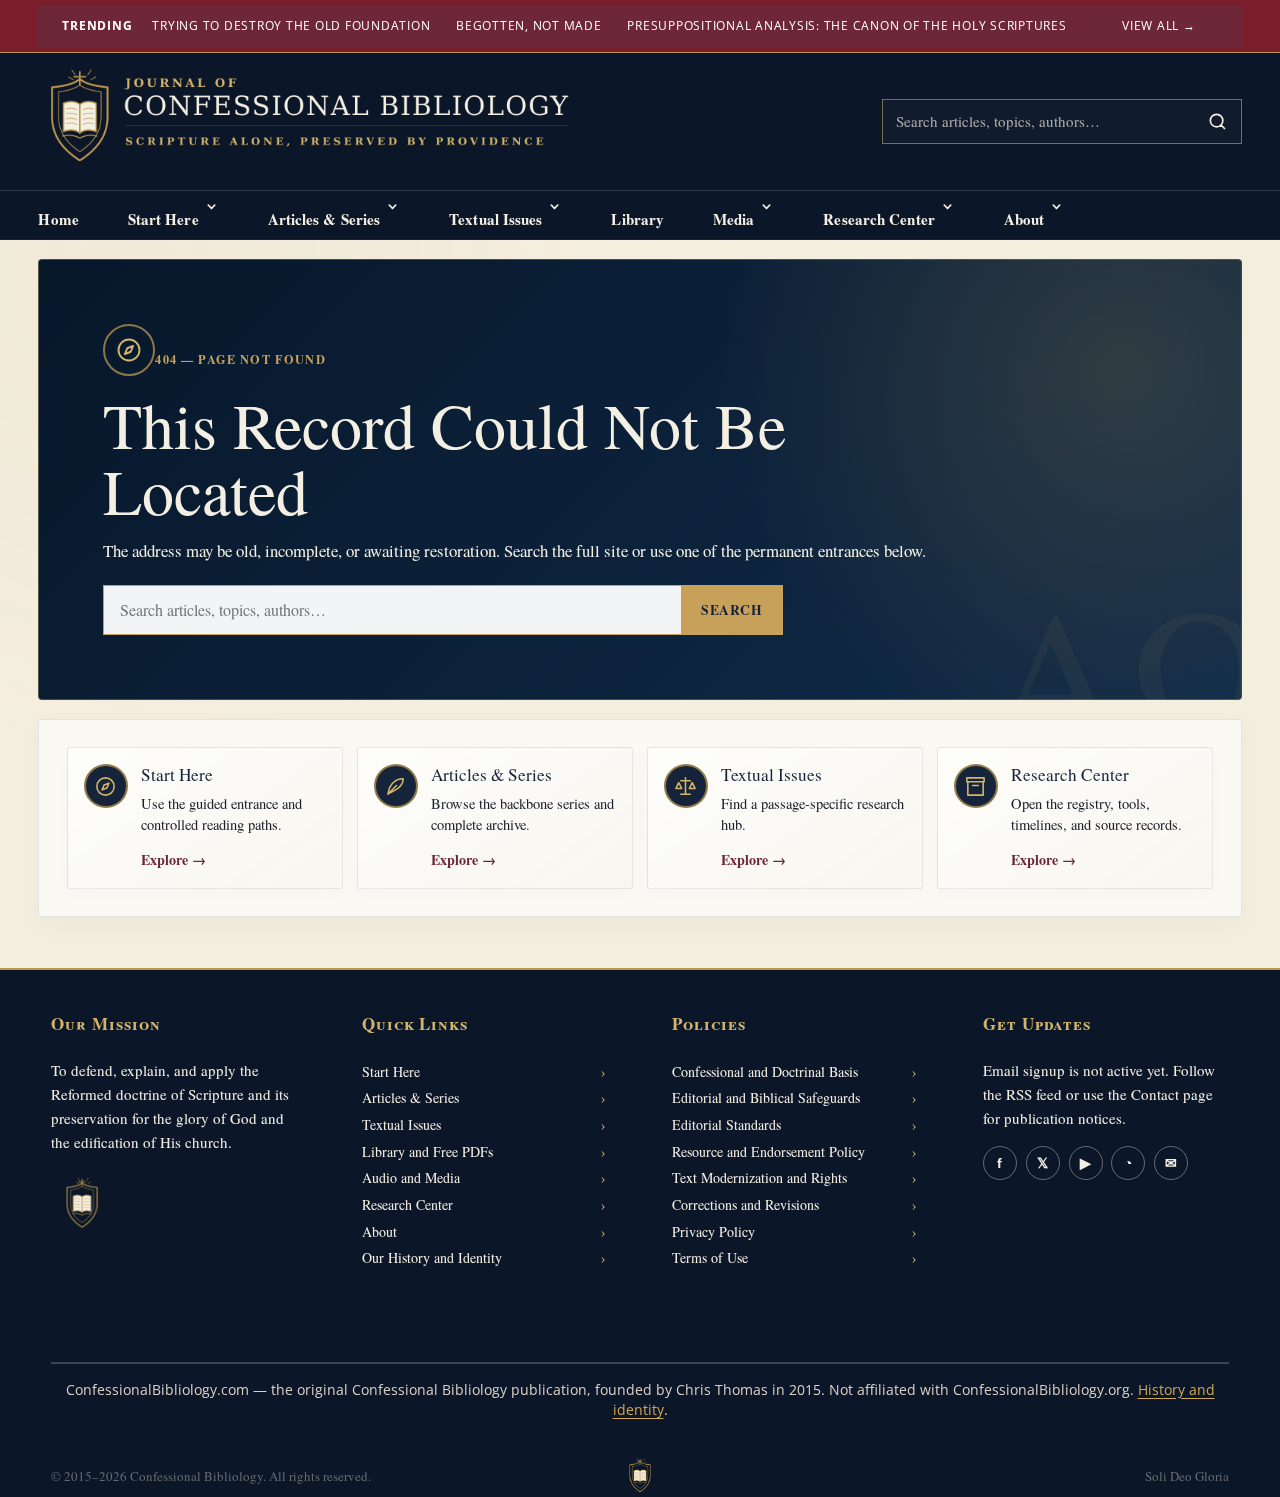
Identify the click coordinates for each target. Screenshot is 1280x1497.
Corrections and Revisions (745, 1204)
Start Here (163, 219)
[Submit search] (1217, 121)
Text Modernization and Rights (759, 1177)
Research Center (879, 219)
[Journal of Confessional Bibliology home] (323, 118)
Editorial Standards (726, 1124)
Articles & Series (324, 219)
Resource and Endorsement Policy (768, 1151)
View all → (1159, 25)
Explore (173, 859)
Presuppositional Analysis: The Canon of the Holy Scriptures (846, 25)
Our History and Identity (432, 1257)
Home (58, 219)
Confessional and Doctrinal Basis (765, 1071)
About (1024, 219)
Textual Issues (495, 219)
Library (637, 219)
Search (731, 610)
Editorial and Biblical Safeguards (766, 1097)
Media (734, 219)
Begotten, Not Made (528, 25)
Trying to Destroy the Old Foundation (291, 25)
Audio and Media (411, 1177)
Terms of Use (710, 1257)
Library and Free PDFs (427, 1151)
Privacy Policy (713, 1231)
